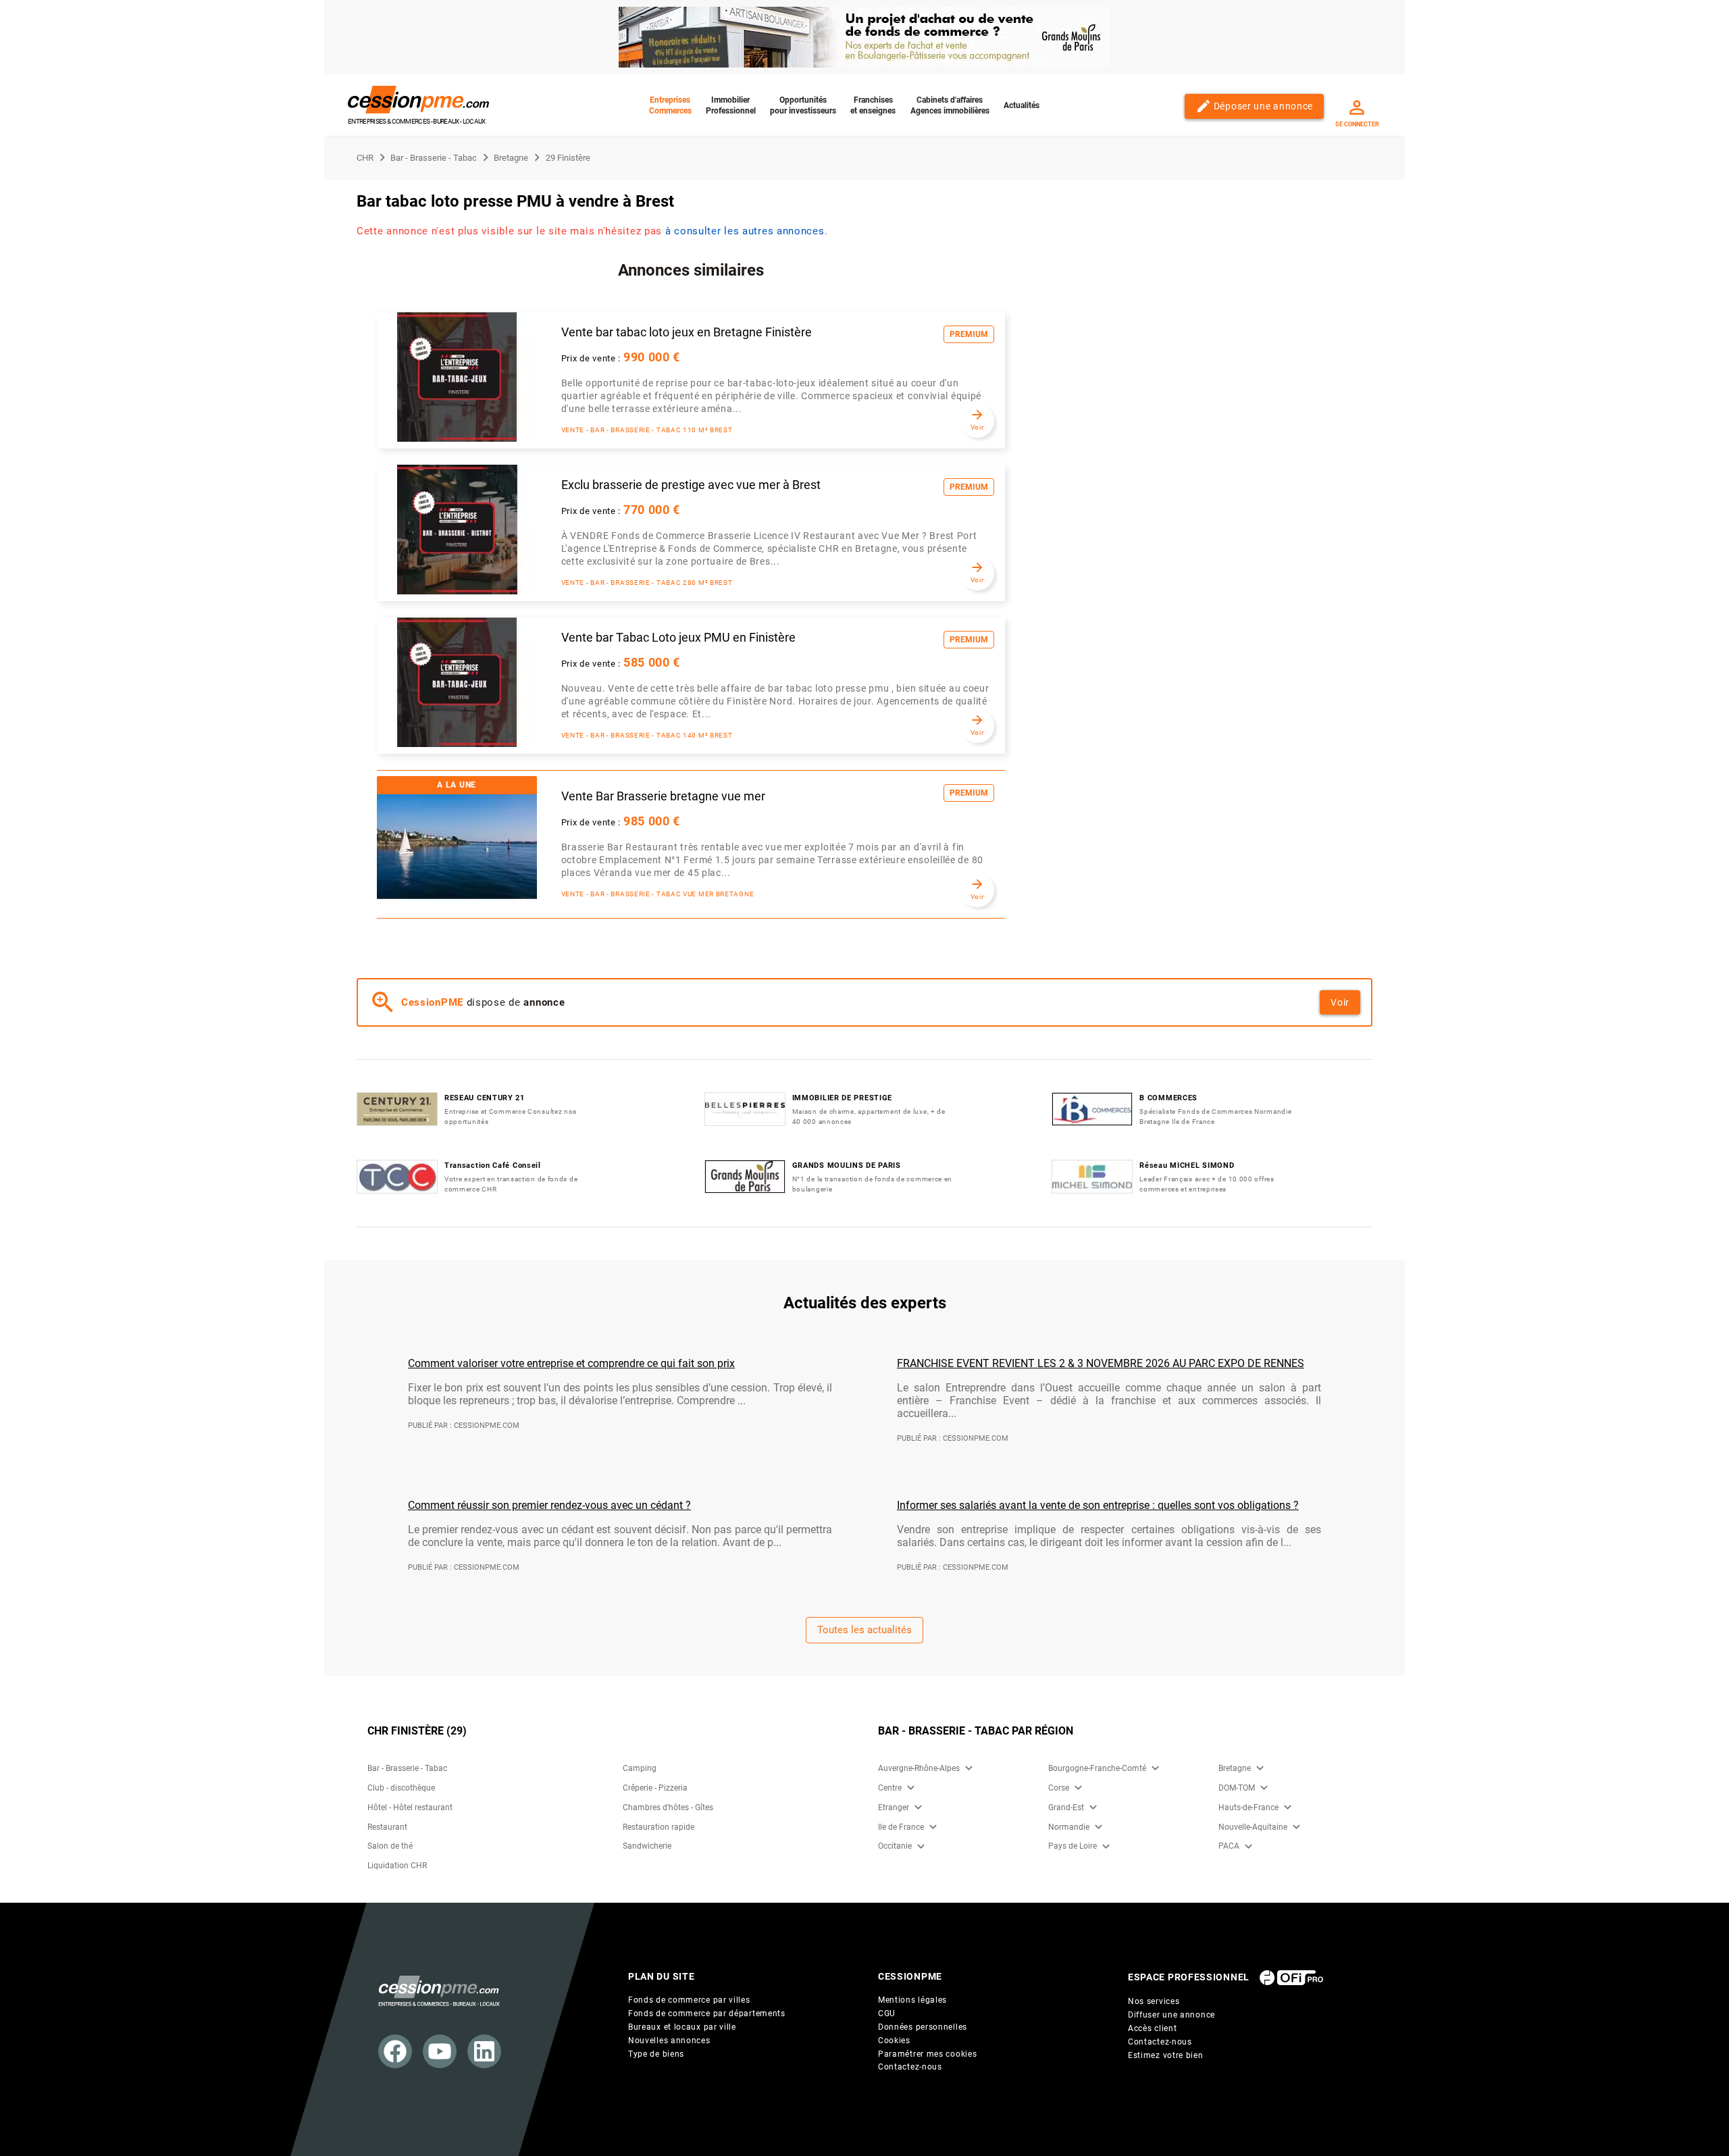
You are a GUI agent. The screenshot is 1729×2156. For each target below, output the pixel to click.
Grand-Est (1066, 1807)
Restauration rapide (659, 1827)
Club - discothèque (401, 1788)
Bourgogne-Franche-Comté (1097, 1768)
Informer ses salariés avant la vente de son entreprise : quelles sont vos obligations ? (1098, 1505)
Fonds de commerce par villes (689, 2000)
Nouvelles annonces (669, 2040)
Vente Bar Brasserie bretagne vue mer (663, 796)
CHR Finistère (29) (417, 1731)
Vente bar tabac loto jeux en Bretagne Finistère (687, 332)
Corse (1059, 1788)
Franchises (873, 105)
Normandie (1069, 1827)
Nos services (1154, 2001)
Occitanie (895, 1846)
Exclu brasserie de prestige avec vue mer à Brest (691, 485)
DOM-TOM (1237, 1788)
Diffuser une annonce (1171, 2015)
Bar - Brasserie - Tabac (407, 1768)
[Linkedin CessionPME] (484, 2051)
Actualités (1022, 105)
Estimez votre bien (1166, 2055)
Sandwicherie (647, 1846)
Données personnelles (923, 2027)
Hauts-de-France (1248, 1807)
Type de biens (656, 2054)
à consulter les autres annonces (745, 231)
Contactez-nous (910, 2067)
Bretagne (1235, 1768)
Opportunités (803, 105)
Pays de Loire (1073, 1846)
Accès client (1152, 2028)
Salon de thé (390, 1846)
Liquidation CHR (397, 1866)
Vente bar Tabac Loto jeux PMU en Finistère (678, 638)
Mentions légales (912, 2000)
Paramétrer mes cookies (927, 2054)
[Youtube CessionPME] (440, 2051)
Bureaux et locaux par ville (682, 2027)
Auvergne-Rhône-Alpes (919, 1768)
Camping (640, 1768)
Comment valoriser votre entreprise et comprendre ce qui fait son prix (571, 1363)
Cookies (894, 2040)
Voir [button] (1340, 1002)
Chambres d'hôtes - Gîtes (668, 1807)
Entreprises (670, 105)
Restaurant (387, 1827)
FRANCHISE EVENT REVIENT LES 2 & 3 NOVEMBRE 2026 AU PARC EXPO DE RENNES (1101, 1363)
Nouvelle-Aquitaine (1253, 1827)
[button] (969, 1768)
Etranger (894, 1807)
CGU (887, 2013)
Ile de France (901, 1827)
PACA (1229, 1846)
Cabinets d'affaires (950, 105)
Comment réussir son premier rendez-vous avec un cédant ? (549, 1505)
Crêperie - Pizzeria (655, 1788)
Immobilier (731, 105)
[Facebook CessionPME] (395, 2051)
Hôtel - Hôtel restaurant (410, 1807)
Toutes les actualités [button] (864, 1630)
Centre (890, 1788)
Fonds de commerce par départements (707, 2013)
